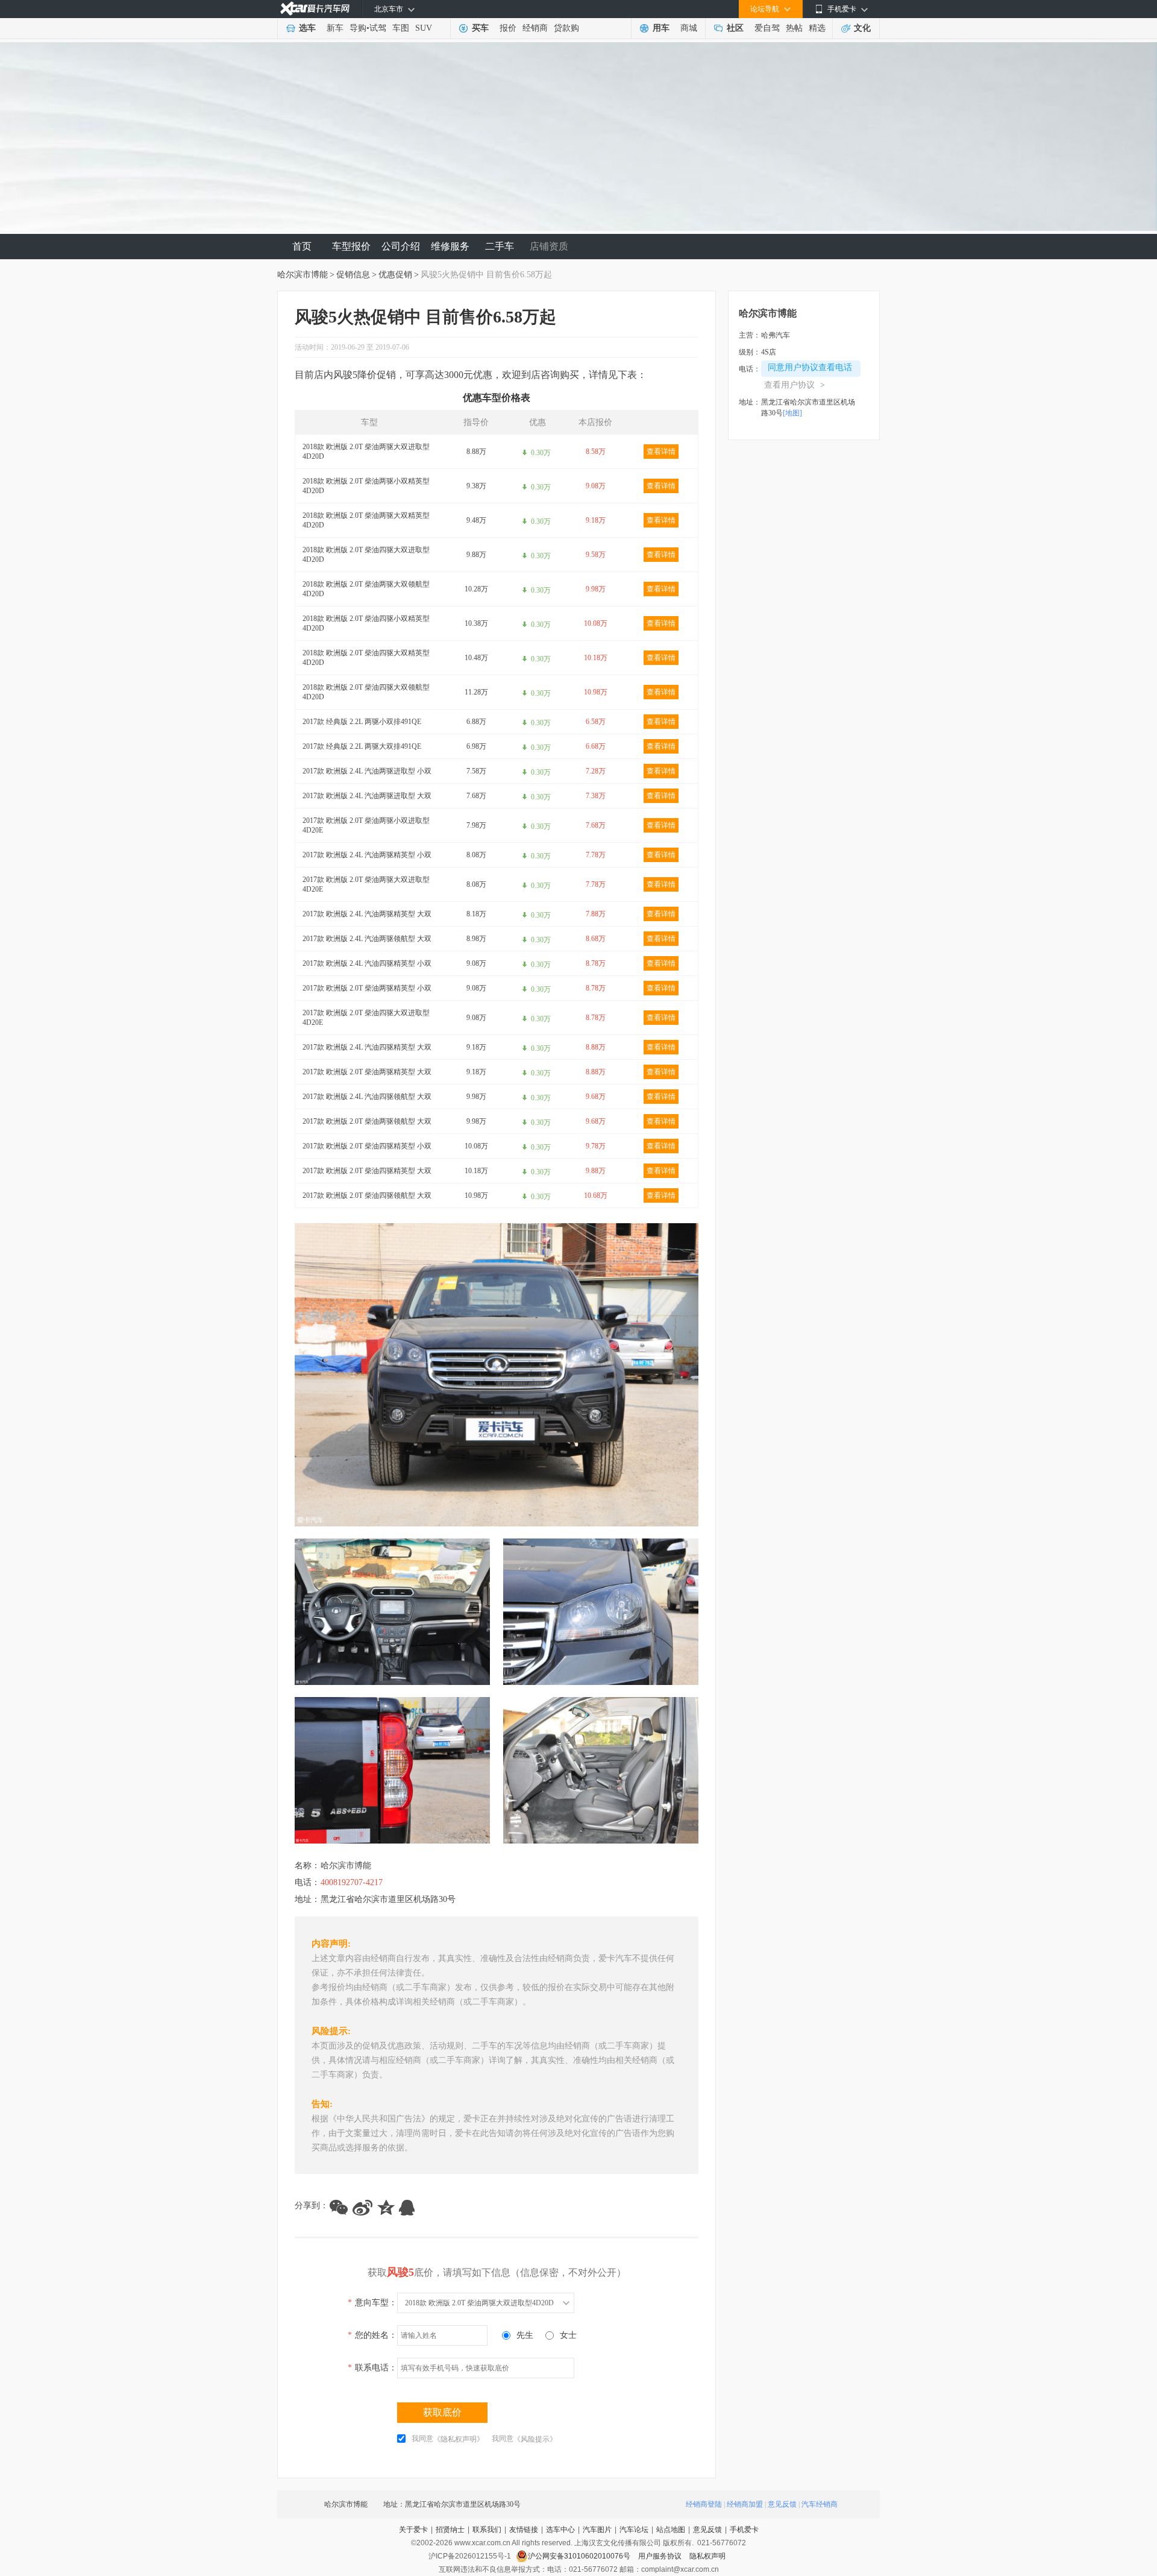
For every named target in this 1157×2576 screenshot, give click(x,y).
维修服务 (450, 246)
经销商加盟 (745, 2504)
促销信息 (353, 275)
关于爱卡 (413, 2530)
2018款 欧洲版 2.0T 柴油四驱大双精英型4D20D (366, 658)
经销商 (535, 28)
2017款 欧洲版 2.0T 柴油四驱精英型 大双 (367, 1171)
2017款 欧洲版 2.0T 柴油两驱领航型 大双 (367, 1121)
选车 (307, 28)
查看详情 (661, 452)
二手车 (500, 246)
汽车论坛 (634, 2530)
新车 (335, 28)
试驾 (378, 28)
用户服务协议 (661, 2556)
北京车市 (389, 9)
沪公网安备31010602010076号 (580, 2556)
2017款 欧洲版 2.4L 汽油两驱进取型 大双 (367, 796)
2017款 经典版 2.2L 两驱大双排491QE (362, 746)
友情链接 (524, 2530)
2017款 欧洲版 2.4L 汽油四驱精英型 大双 (367, 1047)
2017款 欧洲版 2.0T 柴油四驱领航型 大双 (367, 1195)
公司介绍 (401, 246)
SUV (424, 28)
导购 (358, 28)
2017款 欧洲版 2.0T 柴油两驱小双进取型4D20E (366, 825)
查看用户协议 (795, 385)
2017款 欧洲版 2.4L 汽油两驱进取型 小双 (367, 771)
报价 (508, 28)
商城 (689, 28)
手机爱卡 (744, 2530)
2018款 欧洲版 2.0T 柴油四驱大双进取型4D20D (366, 555)
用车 (661, 28)
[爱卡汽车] (315, 9)
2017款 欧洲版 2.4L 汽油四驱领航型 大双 (367, 1097)
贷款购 (566, 28)
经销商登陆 (704, 2504)
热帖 (794, 28)
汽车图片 (597, 2530)
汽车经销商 (820, 2504)
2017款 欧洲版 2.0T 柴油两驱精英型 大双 (367, 1072)
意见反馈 (782, 2504)
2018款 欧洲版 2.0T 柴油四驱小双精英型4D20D (366, 623)
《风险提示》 (535, 2439)
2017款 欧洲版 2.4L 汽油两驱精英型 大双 (367, 914)
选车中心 (560, 2530)
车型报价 (351, 246)
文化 (862, 28)
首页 (302, 246)
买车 (480, 28)
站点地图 (671, 2530)
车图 (401, 28)
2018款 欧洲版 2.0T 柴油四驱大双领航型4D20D (366, 692)
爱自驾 (767, 28)
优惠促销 (395, 275)
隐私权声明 (707, 2556)
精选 (817, 28)
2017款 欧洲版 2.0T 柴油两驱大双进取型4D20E (366, 884)
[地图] (792, 413)
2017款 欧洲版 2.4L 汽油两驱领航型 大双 (367, 939)
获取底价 (442, 2412)
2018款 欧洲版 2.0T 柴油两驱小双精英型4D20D (366, 486)
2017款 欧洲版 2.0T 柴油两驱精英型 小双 (367, 988)
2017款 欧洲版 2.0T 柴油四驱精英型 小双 (367, 1146)
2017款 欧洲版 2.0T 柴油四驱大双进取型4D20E (366, 1018)
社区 (735, 28)
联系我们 (487, 2530)
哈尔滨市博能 (303, 275)
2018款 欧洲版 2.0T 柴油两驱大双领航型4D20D (366, 589)
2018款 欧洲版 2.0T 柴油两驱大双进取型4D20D (366, 452)
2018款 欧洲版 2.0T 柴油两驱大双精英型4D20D (366, 520)
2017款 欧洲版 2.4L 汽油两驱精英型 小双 (367, 855)
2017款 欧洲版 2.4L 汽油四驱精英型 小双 (367, 963)
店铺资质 (549, 246)
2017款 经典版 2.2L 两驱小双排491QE (362, 722)
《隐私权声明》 (459, 2439)
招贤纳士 (450, 2530)
